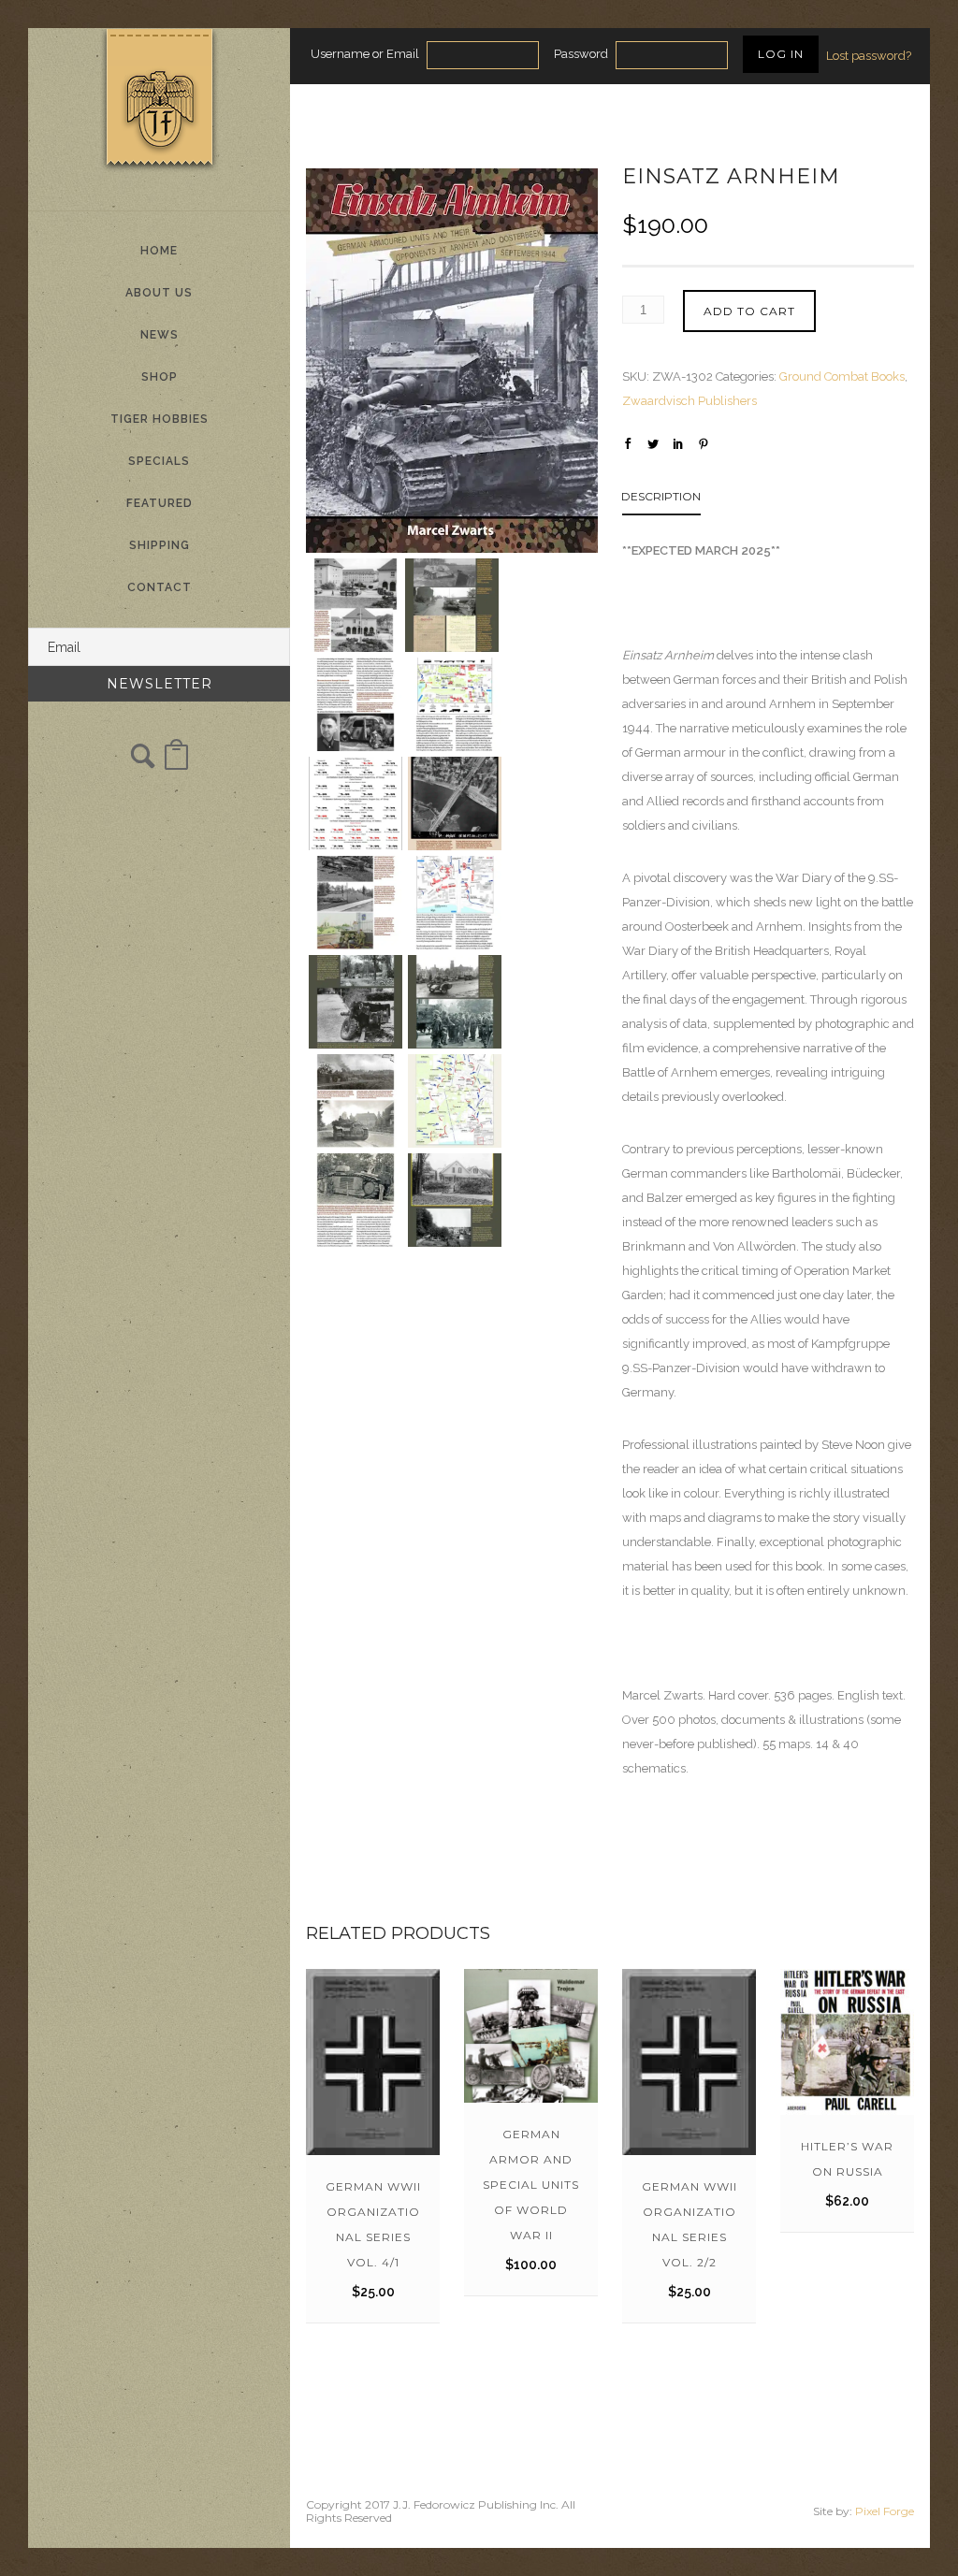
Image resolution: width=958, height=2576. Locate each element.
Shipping (160, 545)
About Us (159, 293)
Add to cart (749, 311)
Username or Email (365, 54)
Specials (159, 461)
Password (581, 54)
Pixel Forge (885, 2511)
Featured (160, 503)
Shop (160, 377)
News (160, 335)
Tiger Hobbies (160, 419)
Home (159, 251)
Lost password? (869, 56)
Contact (160, 587)
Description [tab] (661, 496)
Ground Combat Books (842, 376)
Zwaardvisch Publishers (689, 401)
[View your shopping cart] (176, 764)
